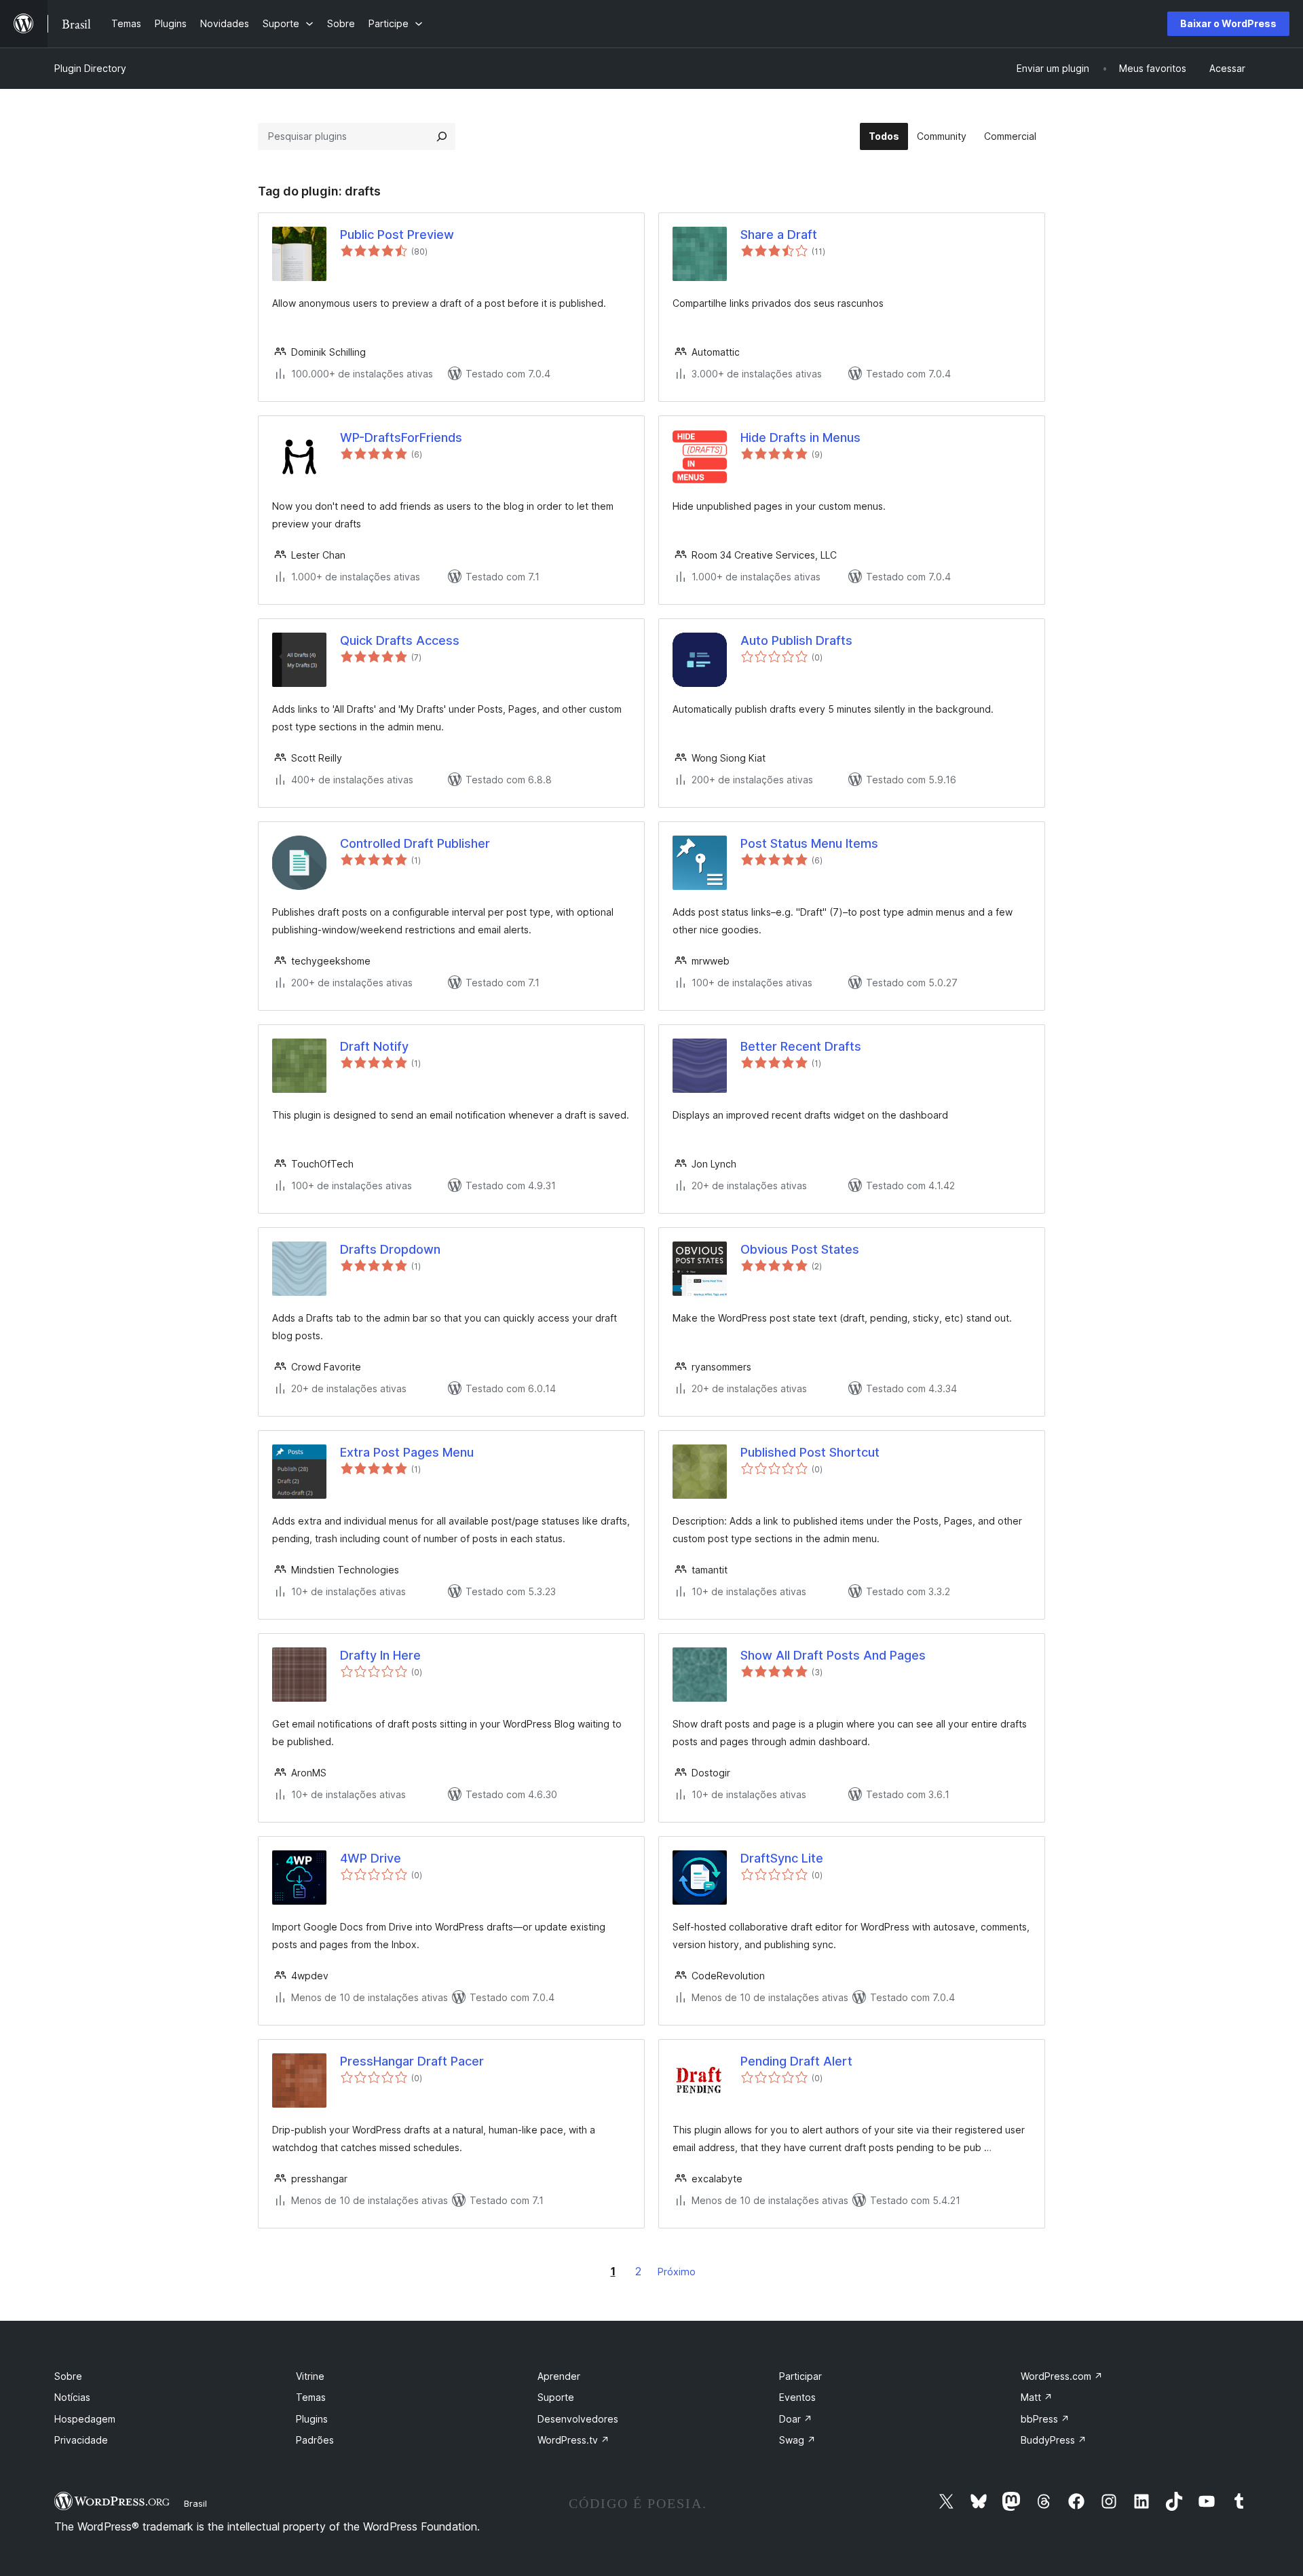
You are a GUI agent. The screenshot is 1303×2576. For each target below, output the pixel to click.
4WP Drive (371, 1858)
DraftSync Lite (782, 1858)
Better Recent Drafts (801, 1046)
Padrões (315, 2440)
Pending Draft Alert (796, 2061)
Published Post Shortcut (810, 1452)
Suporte (556, 2397)
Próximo (677, 2272)
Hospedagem (85, 2419)
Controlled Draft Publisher (415, 843)
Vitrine (310, 2376)
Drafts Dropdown (390, 1249)
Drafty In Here (380, 1655)
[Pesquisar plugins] (442, 136)
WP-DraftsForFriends (401, 437)
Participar (800, 2376)
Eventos (797, 2397)
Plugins (312, 2419)
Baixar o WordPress (1228, 23)
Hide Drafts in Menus (800, 437)
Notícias (72, 2397)
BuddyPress (1054, 2440)
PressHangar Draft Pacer (412, 2061)
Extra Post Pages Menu (407, 1452)
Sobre (68, 2376)
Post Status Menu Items (809, 843)
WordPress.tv (573, 2440)
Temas (311, 2397)
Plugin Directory (90, 68)
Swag (797, 2440)
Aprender (559, 2376)
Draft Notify (374, 1046)
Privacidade (81, 2440)
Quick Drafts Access (400, 640)
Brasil (195, 2503)
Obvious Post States (800, 1249)
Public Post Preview (397, 235)
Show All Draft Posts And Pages (833, 1655)
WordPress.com (1062, 2376)
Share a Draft (779, 235)
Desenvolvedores (578, 2419)
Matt (1037, 2397)
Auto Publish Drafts (796, 640)
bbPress (1045, 2419)
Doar (796, 2419)
